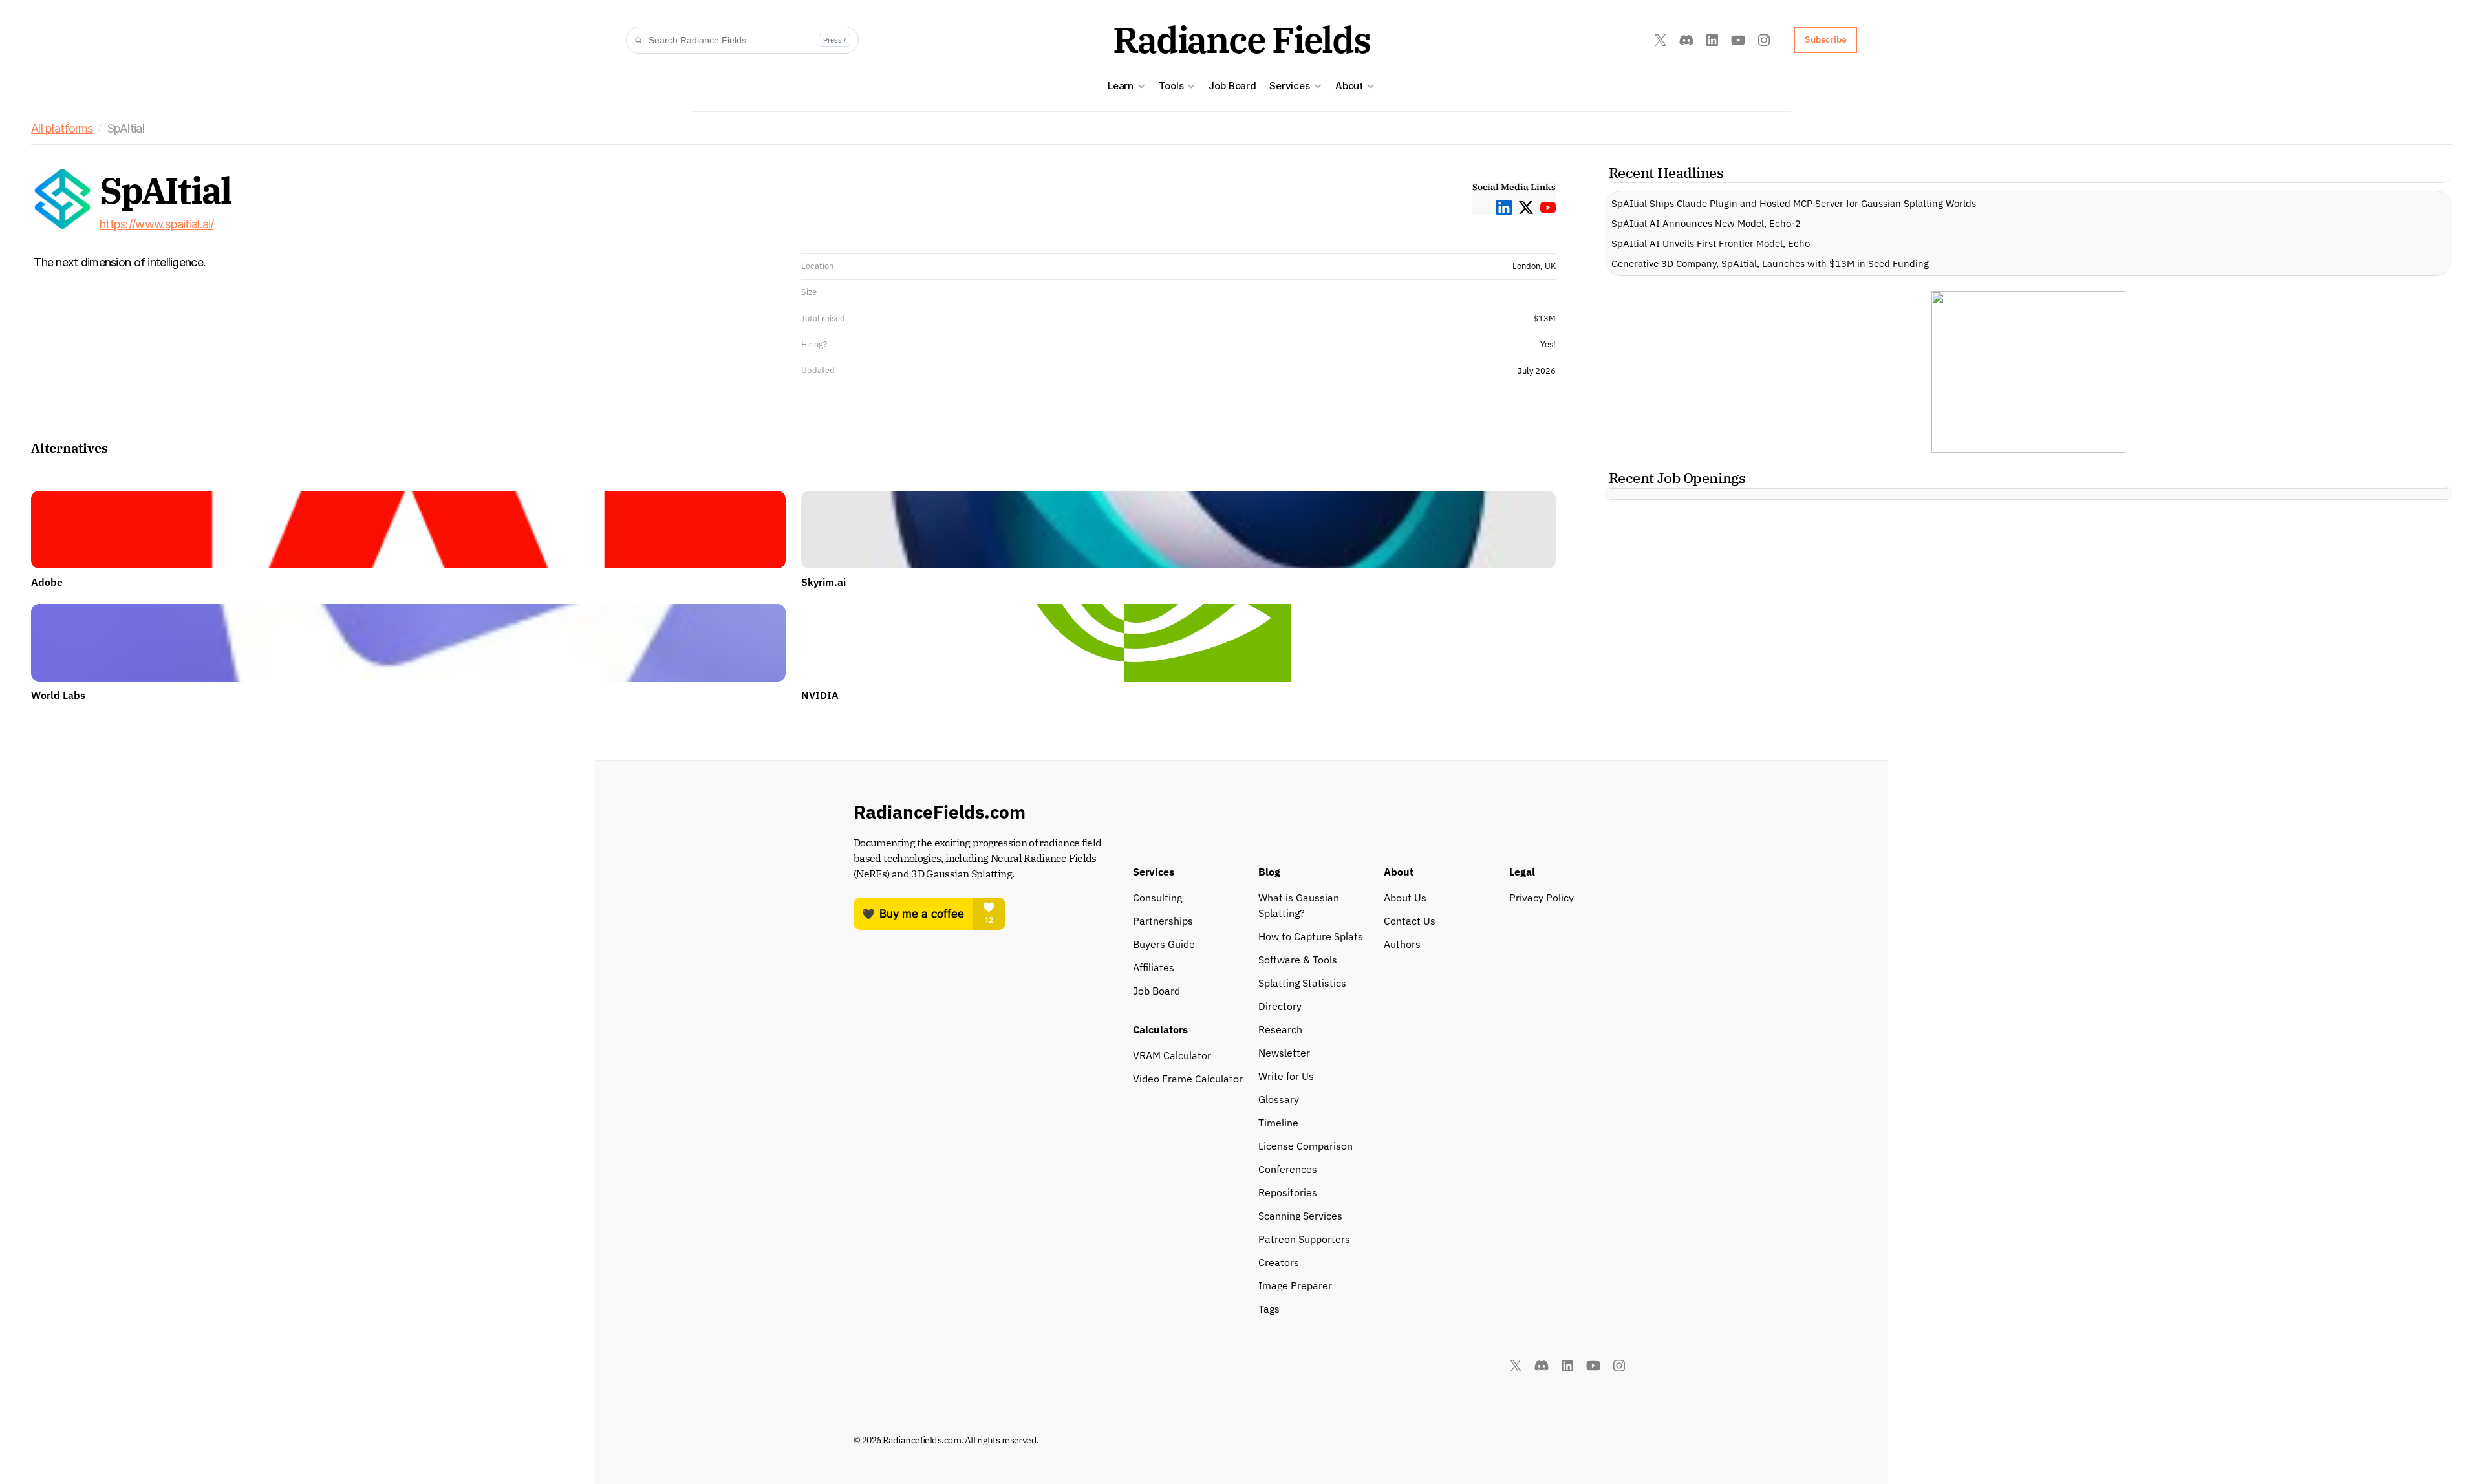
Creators (1279, 1262)
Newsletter (1284, 1053)
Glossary (1279, 1099)
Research (1280, 1029)
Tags (1269, 1309)
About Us (1405, 898)
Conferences (1288, 1169)
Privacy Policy (1542, 898)
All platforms (62, 128)
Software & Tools (1298, 960)
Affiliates (1154, 967)
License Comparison (1306, 1146)
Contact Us (1410, 921)
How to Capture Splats (1311, 936)
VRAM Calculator (1172, 1055)
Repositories (1288, 1192)
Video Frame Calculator (1188, 1079)
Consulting (1157, 898)
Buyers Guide (1164, 944)
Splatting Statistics (1302, 983)
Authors (1402, 944)
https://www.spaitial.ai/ (157, 224)
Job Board (1232, 86)
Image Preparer (1295, 1285)
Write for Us (1286, 1076)
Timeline (1278, 1123)
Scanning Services (1300, 1216)
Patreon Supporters (1304, 1239)
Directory (1280, 1006)
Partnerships (1163, 921)
